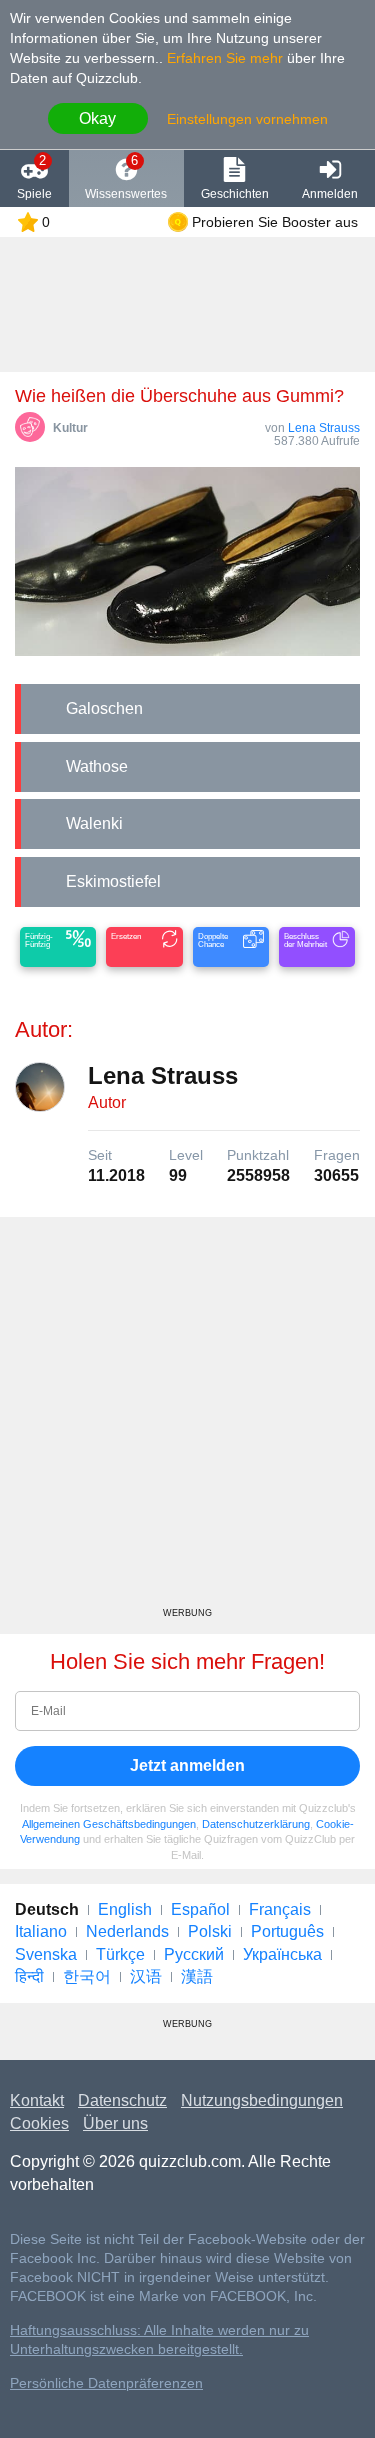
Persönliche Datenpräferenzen (106, 2383)
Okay (97, 118)
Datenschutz (122, 2100)
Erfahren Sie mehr (225, 58)
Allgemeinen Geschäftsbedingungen (109, 1824)
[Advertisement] (187, 1419)
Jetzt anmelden (187, 1765)
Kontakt (37, 2100)
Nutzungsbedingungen (262, 2100)
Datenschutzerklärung (256, 1824)
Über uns (115, 2123)
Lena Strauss (324, 428)
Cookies (39, 2123)
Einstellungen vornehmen (247, 119)
